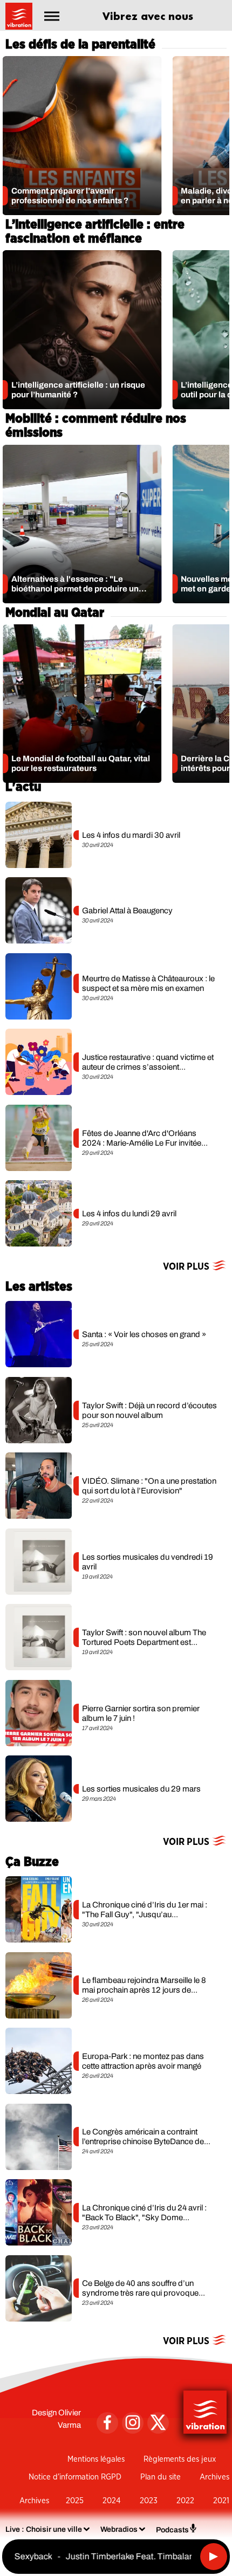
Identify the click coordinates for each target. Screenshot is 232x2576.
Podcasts (172, 2530)
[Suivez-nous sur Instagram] (133, 2423)
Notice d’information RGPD (75, 2477)
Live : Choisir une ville (44, 2529)
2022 (185, 2501)
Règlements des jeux (180, 2459)
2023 (149, 2501)
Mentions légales (96, 2459)
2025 (75, 2501)
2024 (112, 2501)
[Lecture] (214, 2557)
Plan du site (161, 2477)
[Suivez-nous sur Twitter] (158, 2423)
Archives (214, 2477)
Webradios (119, 2529)
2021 (221, 2501)
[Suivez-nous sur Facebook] (107, 2423)
